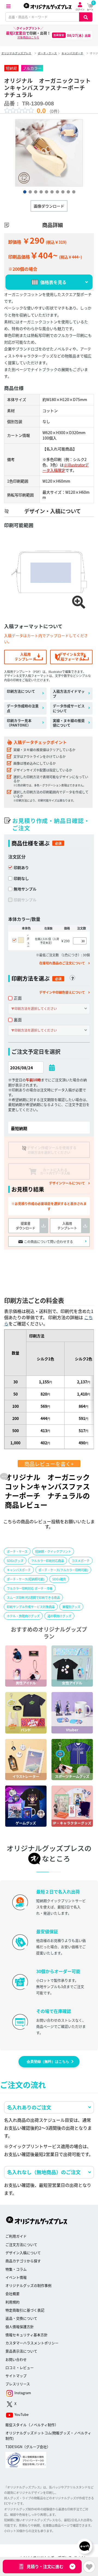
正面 (18, 998)
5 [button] (46, 192)
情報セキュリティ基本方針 (27, 2335)
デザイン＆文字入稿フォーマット (71, 656)
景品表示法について (21, 2351)
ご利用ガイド (16, 2236)
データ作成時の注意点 (23, 708)
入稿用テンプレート (25, 656)
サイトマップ (16, 2376)
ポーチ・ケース (47, 53)
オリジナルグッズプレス (16, 53)
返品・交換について (21, 2318)
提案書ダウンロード (26, 1226)
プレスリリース (18, 2384)
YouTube (21, 2414)
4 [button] (41, 192)
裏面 (18, 1020)
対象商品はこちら (28, 37)
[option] (49, 153)
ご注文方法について (21, 2244)
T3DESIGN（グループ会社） (28, 2447)
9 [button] (68, 192)
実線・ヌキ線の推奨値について (69, 723)
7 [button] (57, 192)
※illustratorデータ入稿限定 (66, 467)
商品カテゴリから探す (23, 2261)
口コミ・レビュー (20, 2367)
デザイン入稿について (23, 2253)
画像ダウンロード (49, 206)
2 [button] (30, 192)
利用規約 (13, 2302)
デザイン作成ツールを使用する (52, 1150)
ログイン (80, 9)
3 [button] (35, 192)
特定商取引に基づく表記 (25, 2310)
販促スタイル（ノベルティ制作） (32, 2425)
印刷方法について (21, 691)
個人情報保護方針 (20, 2327)
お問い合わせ (16, 2359)
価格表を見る (53, 282)
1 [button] (24, 192)
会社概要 (13, 2293)
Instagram (22, 2393)
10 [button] (73, 192)
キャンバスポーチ (72, 53)
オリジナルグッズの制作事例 (28, 2285)
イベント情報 (16, 2277)
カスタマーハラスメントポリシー (32, 2343)
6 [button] (52, 192)
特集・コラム (16, 2269)
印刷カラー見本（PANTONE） (19, 723)
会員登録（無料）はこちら (48, 2062)
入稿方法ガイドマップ (69, 694)
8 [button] (63, 192)
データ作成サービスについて (69, 708)
